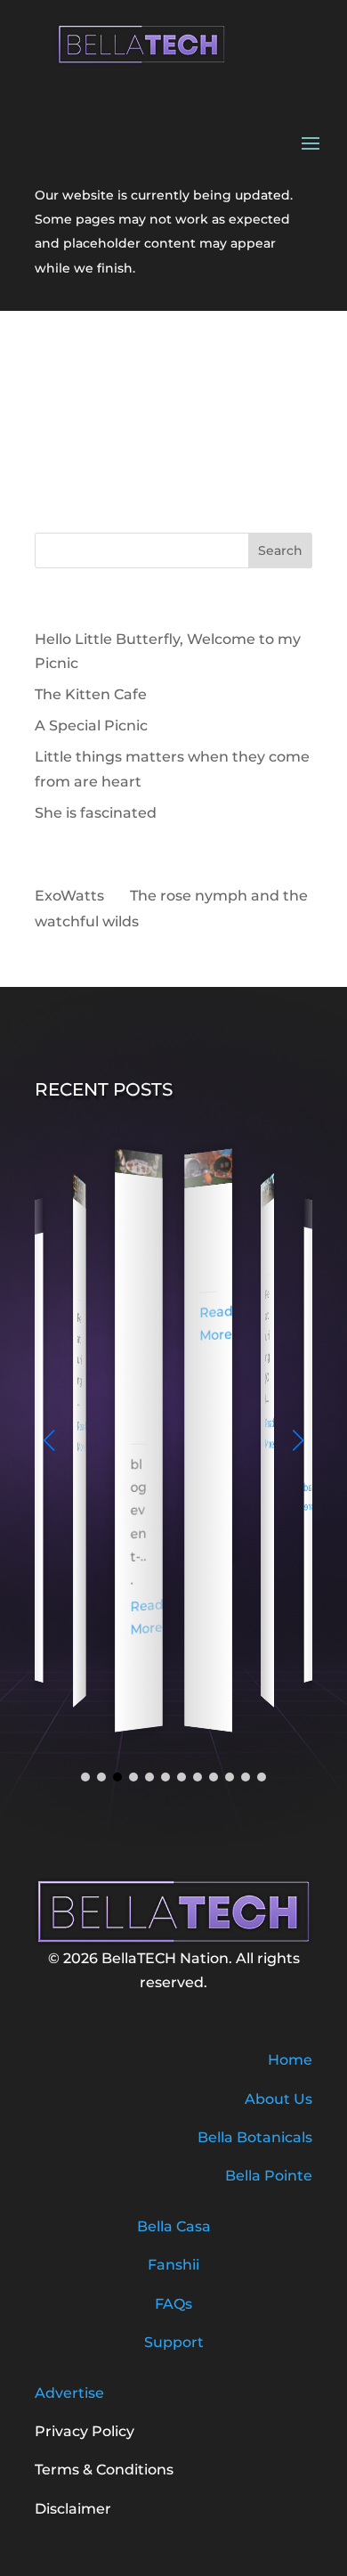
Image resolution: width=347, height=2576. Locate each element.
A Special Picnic (91, 726)
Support (174, 2342)
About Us (278, 2099)
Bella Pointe (269, 2176)
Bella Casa (174, 2226)
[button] (298, 1440)
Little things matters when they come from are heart (139, 1313)
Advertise (69, 2393)
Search (280, 550)
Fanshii (173, 2265)
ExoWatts (69, 896)
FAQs (173, 2304)
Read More (82, 1436)
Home (290, 2060)
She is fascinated (96, 813)
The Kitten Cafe (91, 694)
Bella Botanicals (255, 2137)
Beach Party (267, 1244)
